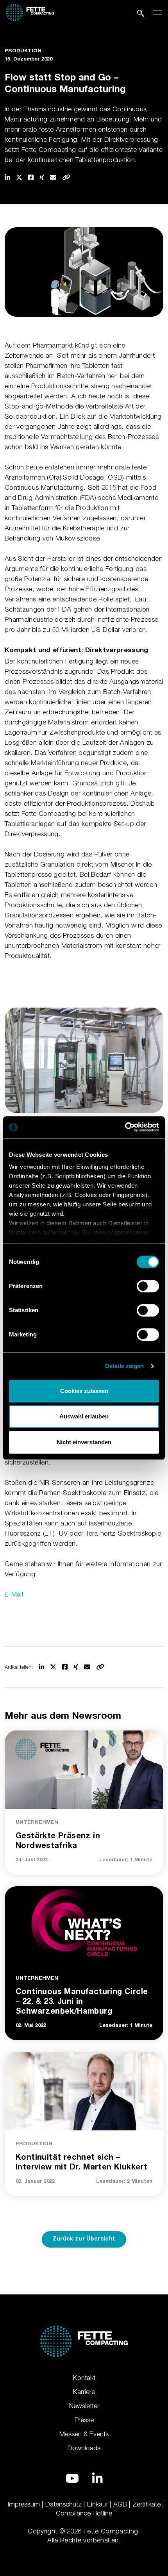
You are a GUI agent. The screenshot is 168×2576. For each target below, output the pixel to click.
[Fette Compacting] (30, 11)
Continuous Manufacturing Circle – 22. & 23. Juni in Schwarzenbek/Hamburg (82, 2002)
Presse (84, 2420)
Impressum (24, 2504)
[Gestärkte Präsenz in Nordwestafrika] (84, 1768)
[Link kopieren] (66, 177)
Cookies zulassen (84, 1391)
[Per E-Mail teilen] (53, 177)
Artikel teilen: (19, 1667)
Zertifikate (147, 2504)
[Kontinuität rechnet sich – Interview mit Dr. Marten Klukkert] (84, 2089)
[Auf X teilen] (19, 177)
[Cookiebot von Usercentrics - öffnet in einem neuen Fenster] (125, 1127)
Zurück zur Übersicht (84, 2239)
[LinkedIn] (97, 2478)
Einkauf (97, 2504)
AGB (120, 2504)
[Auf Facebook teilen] (31, 177)
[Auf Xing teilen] (42, 177)
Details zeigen (124, 1366)
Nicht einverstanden (84, 1442)
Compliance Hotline (84, 2513)
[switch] (148, 1286)
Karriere (84, 2392)
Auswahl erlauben (84, 1416)
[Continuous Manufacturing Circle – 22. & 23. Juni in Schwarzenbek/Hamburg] (84, 1924)
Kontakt (84, 2378)
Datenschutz (63, 2504)
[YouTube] (72, 2478)
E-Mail (14, 1594)
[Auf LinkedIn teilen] (7, 177)
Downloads (84, 2448)
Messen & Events (84, 2434)
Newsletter (84, 2406)
